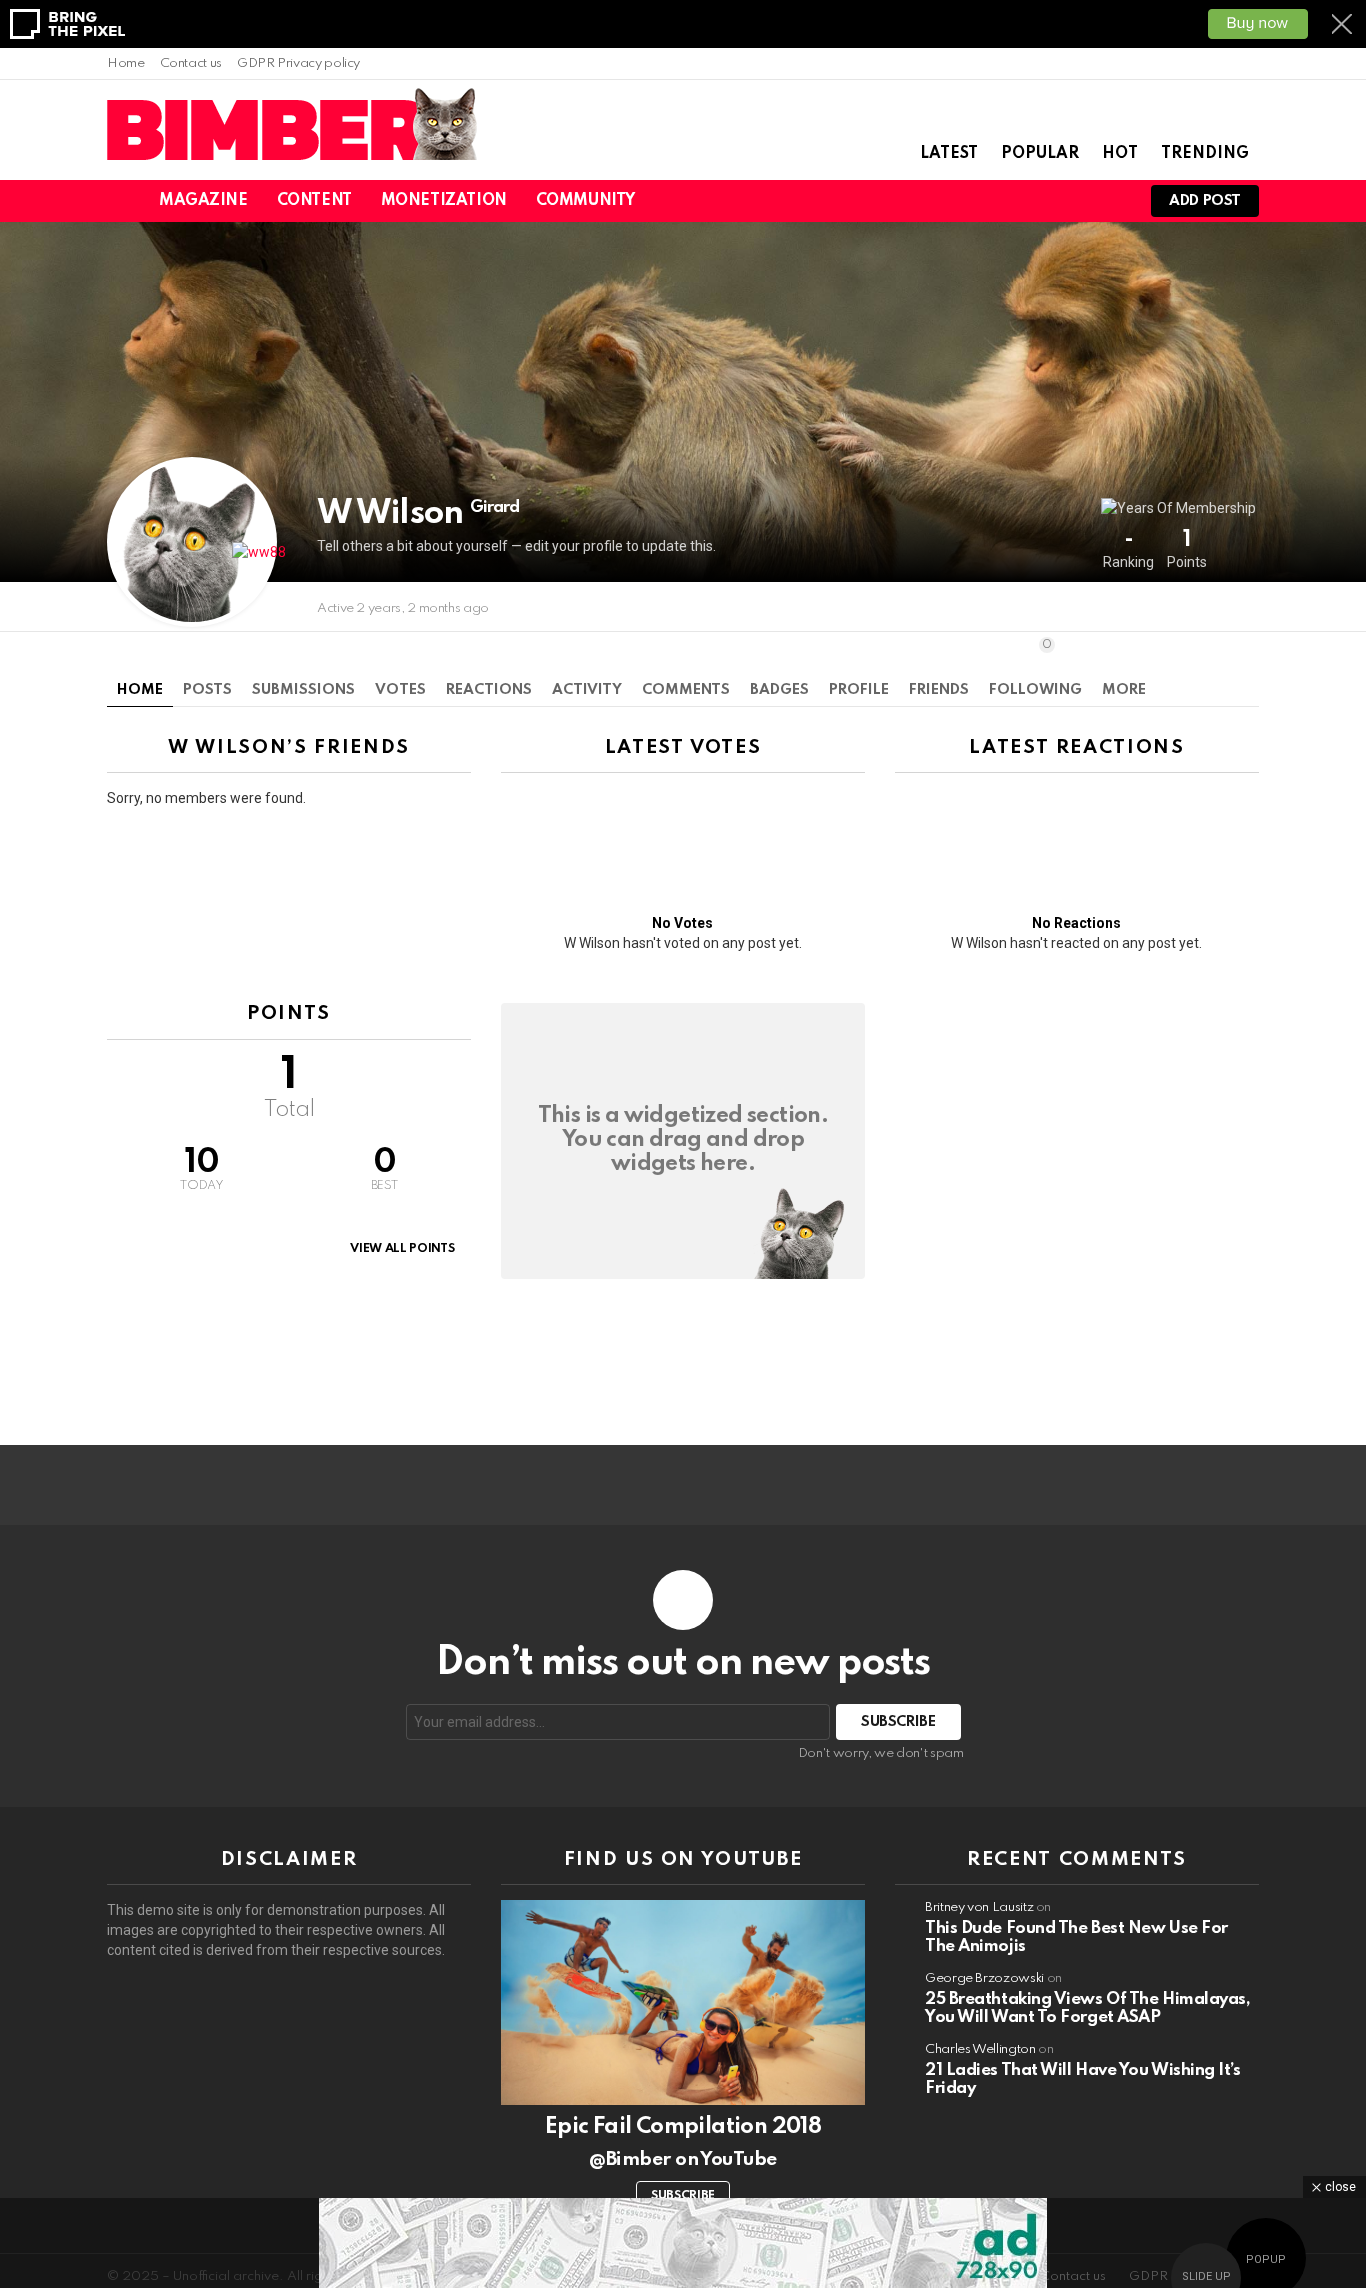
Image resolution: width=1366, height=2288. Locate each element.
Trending (1205, 154)
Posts (207, 690)
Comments (686, 690)
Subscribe (683, 2196)
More (1124, 690)
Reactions (489, 690)
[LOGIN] (1109, 201)
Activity (587, 690)
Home (126, 63)
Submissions (303, 690)
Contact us (191, 63)
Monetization (444, 201)
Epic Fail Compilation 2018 (683, 2127)
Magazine (203, 201)
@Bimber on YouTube (683, 2159)
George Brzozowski (984, 1978)
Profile (859, 690)
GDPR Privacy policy (298, 63)
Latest (949, 154)
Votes (400, 690)
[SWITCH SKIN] (1007, 201)
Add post (1205, 201)
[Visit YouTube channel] (683, 2002)
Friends (939, 690)
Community (585, 201)
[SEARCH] (1041, 201)
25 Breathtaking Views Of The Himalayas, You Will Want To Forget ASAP (1087, 2008)
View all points (402, 1249)
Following (1035, 667)
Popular (1040, 154)
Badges (779, 690)
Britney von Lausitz (979, 1907)
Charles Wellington (980, 2049)
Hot (1120, 154)
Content (314, 201)
